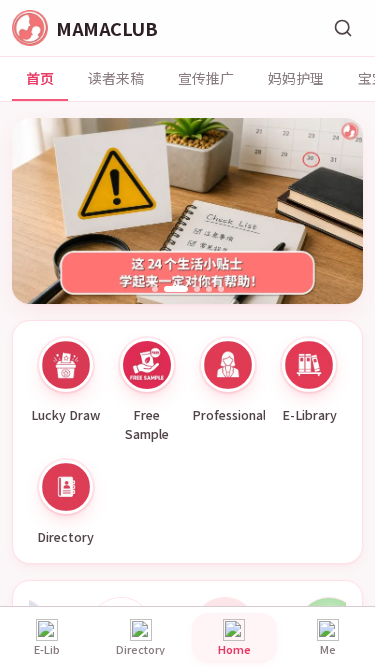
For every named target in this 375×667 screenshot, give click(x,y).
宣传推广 (206, 78)
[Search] (343, 28)
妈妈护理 (296, 78)
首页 (40, 78)
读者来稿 (116, 78)
